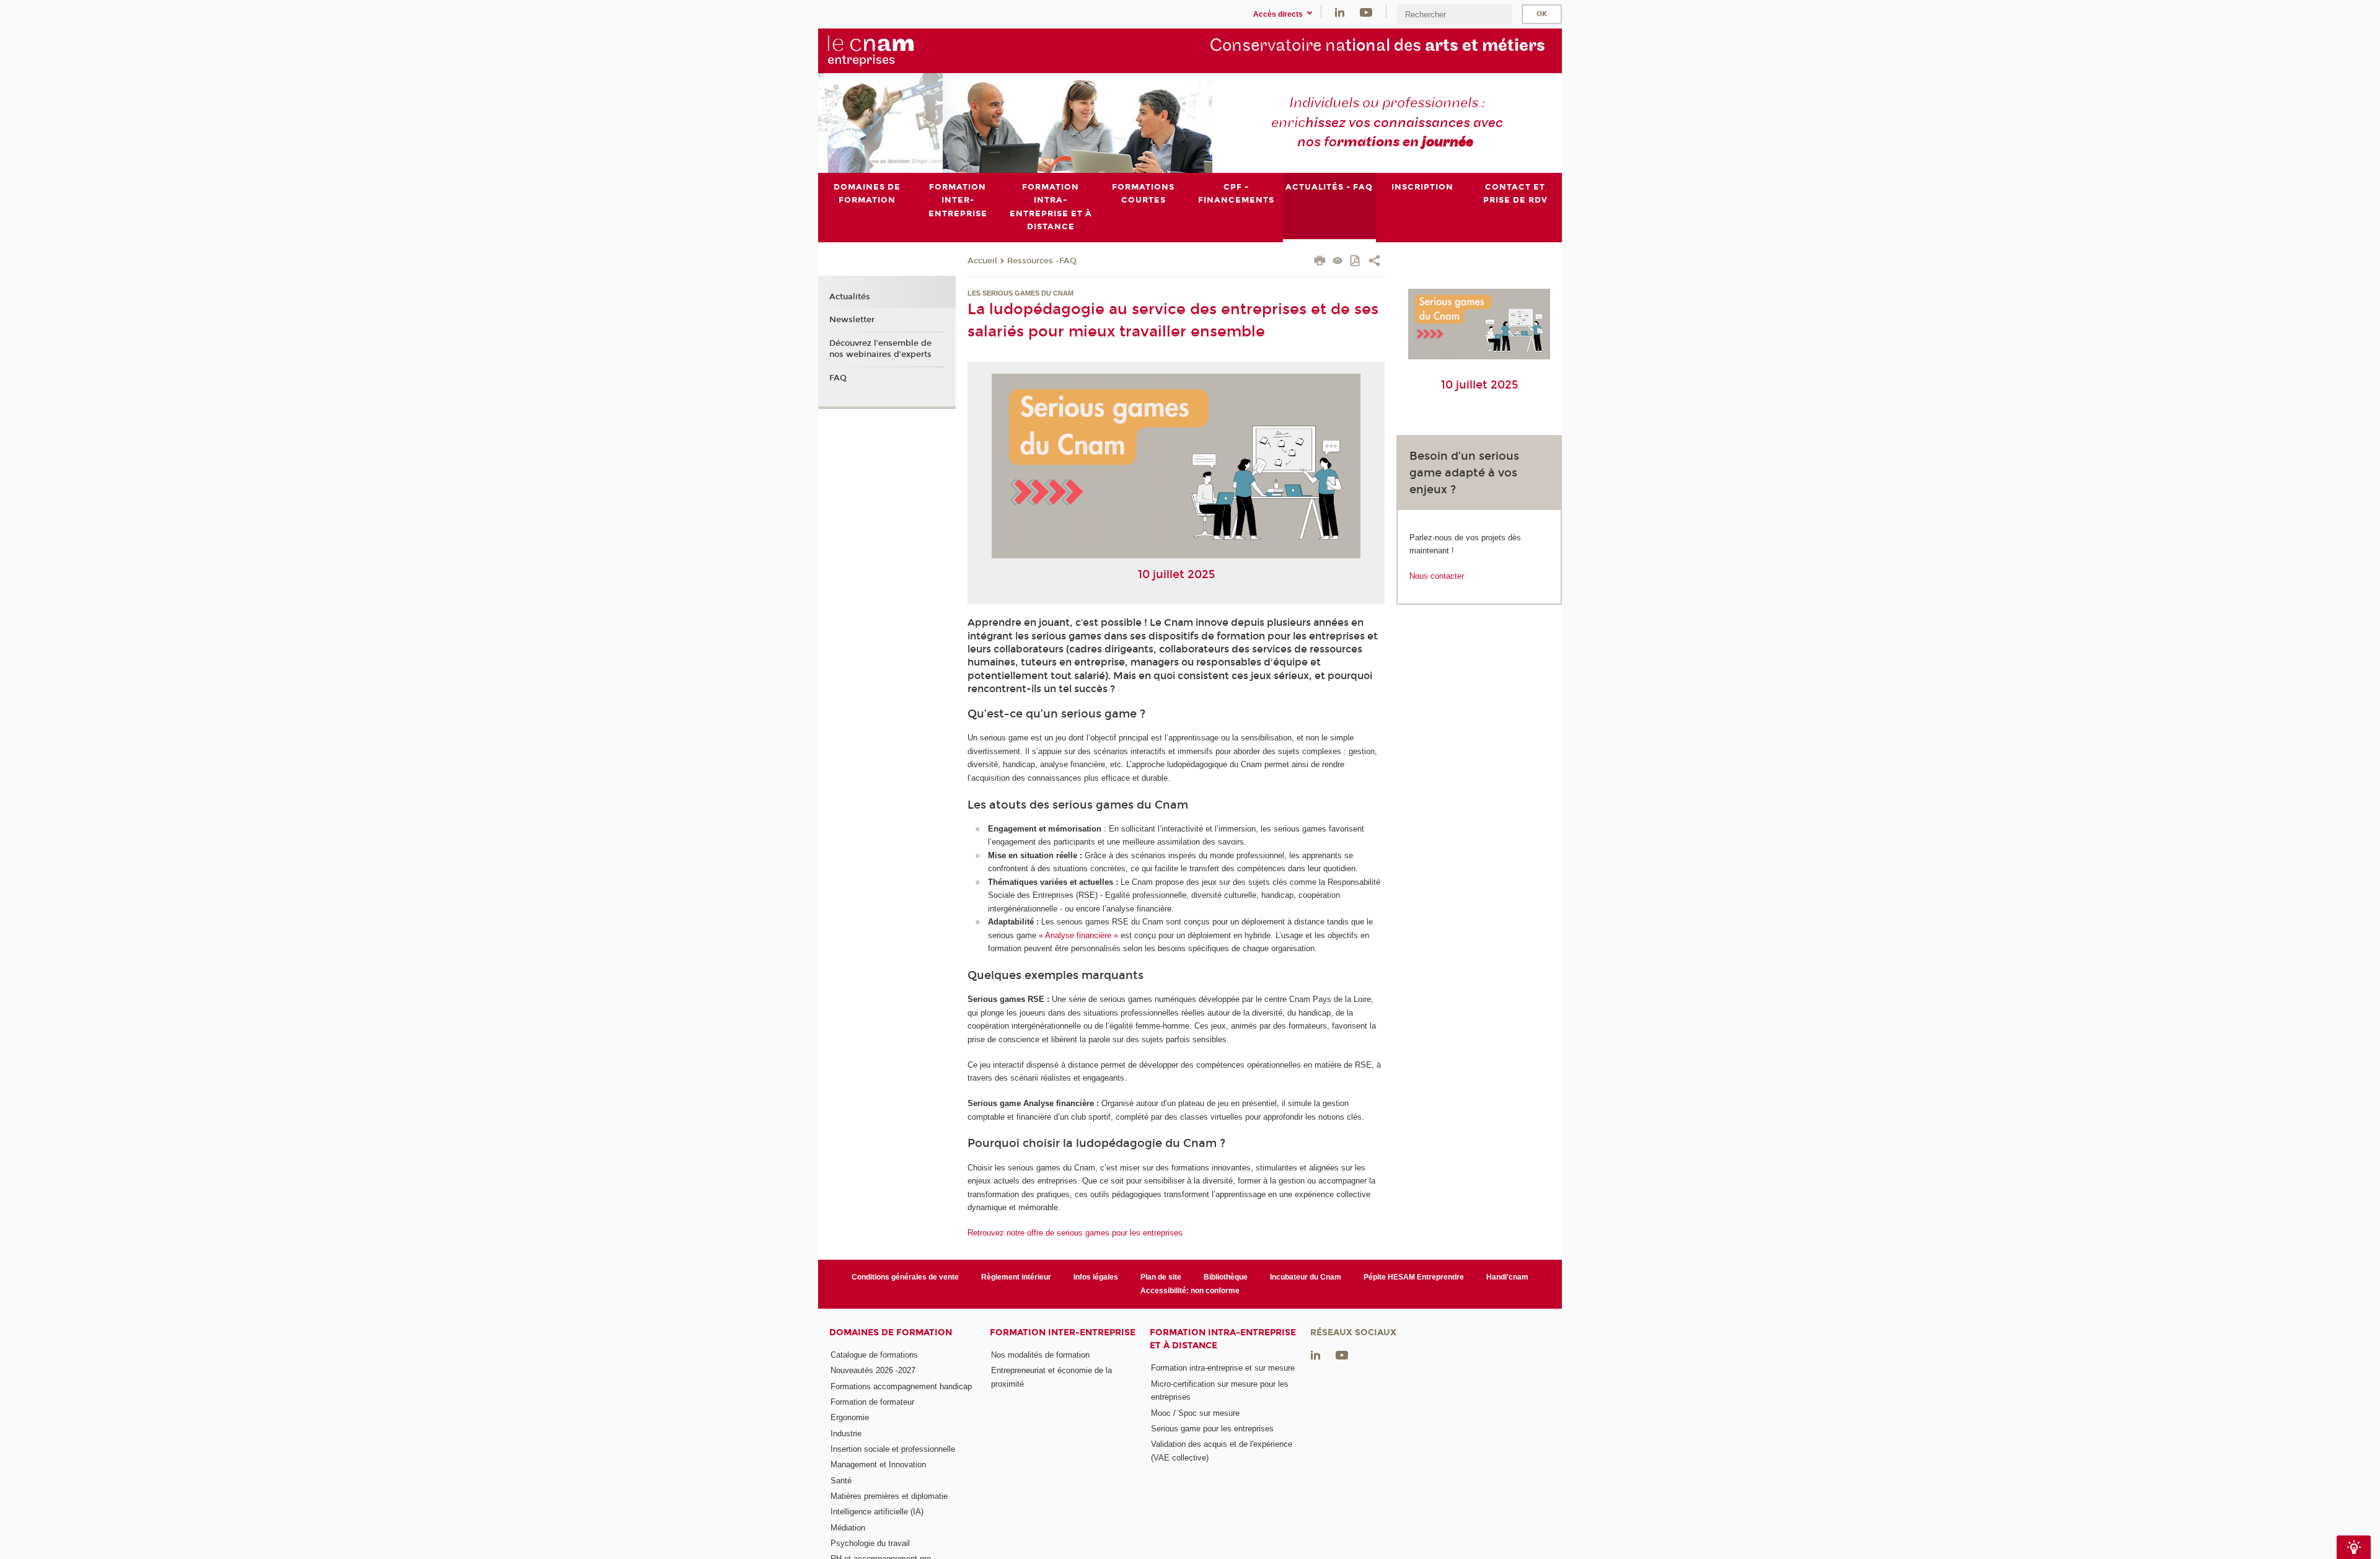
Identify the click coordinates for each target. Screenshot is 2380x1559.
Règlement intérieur (1016, 1277)
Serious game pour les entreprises (1212, 1429)
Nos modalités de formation (1040, 1355)
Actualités (850, 297)
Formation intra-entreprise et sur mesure (1223, 1368)
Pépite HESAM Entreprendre (1414, 1277)
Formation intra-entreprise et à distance (1223, 1339)
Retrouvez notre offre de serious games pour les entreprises (1075, 1233)
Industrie (846, 1434)
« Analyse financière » (1078, 935)
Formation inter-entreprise (1063, 1333)
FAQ (838, 378)
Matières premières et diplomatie (889, 1496)
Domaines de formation (891, 1333)
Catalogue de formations (874, 1355)
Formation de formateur (872, 1402)
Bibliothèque (1226, 1277)
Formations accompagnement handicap (901, 1386)
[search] (1455, 15)
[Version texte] (1338, 262)
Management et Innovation (878, 1465)
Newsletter (852, 320)
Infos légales (1096, 1277)
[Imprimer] (1320, 262)
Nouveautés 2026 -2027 (873, 1370)
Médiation (848, 1528)
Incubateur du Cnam (1306, 1277)
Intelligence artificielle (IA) (877, 1512)
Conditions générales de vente (905, 1277)
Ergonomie (850, 1417)
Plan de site (1161, 1277)
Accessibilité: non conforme (1190, 1291)
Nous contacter (1437, 576)
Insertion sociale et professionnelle (893, 1449)
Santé (841, 1481)
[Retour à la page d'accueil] (891, 50)
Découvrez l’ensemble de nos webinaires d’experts (880, 349)
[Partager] (1374, 262)
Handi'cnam (1507, 1277)
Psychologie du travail (870, 1543)
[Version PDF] (1356, 262)
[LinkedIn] (1340, 11)
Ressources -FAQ (1042, 261)
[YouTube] (1366, 11)
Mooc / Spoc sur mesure (1195, 1413)
